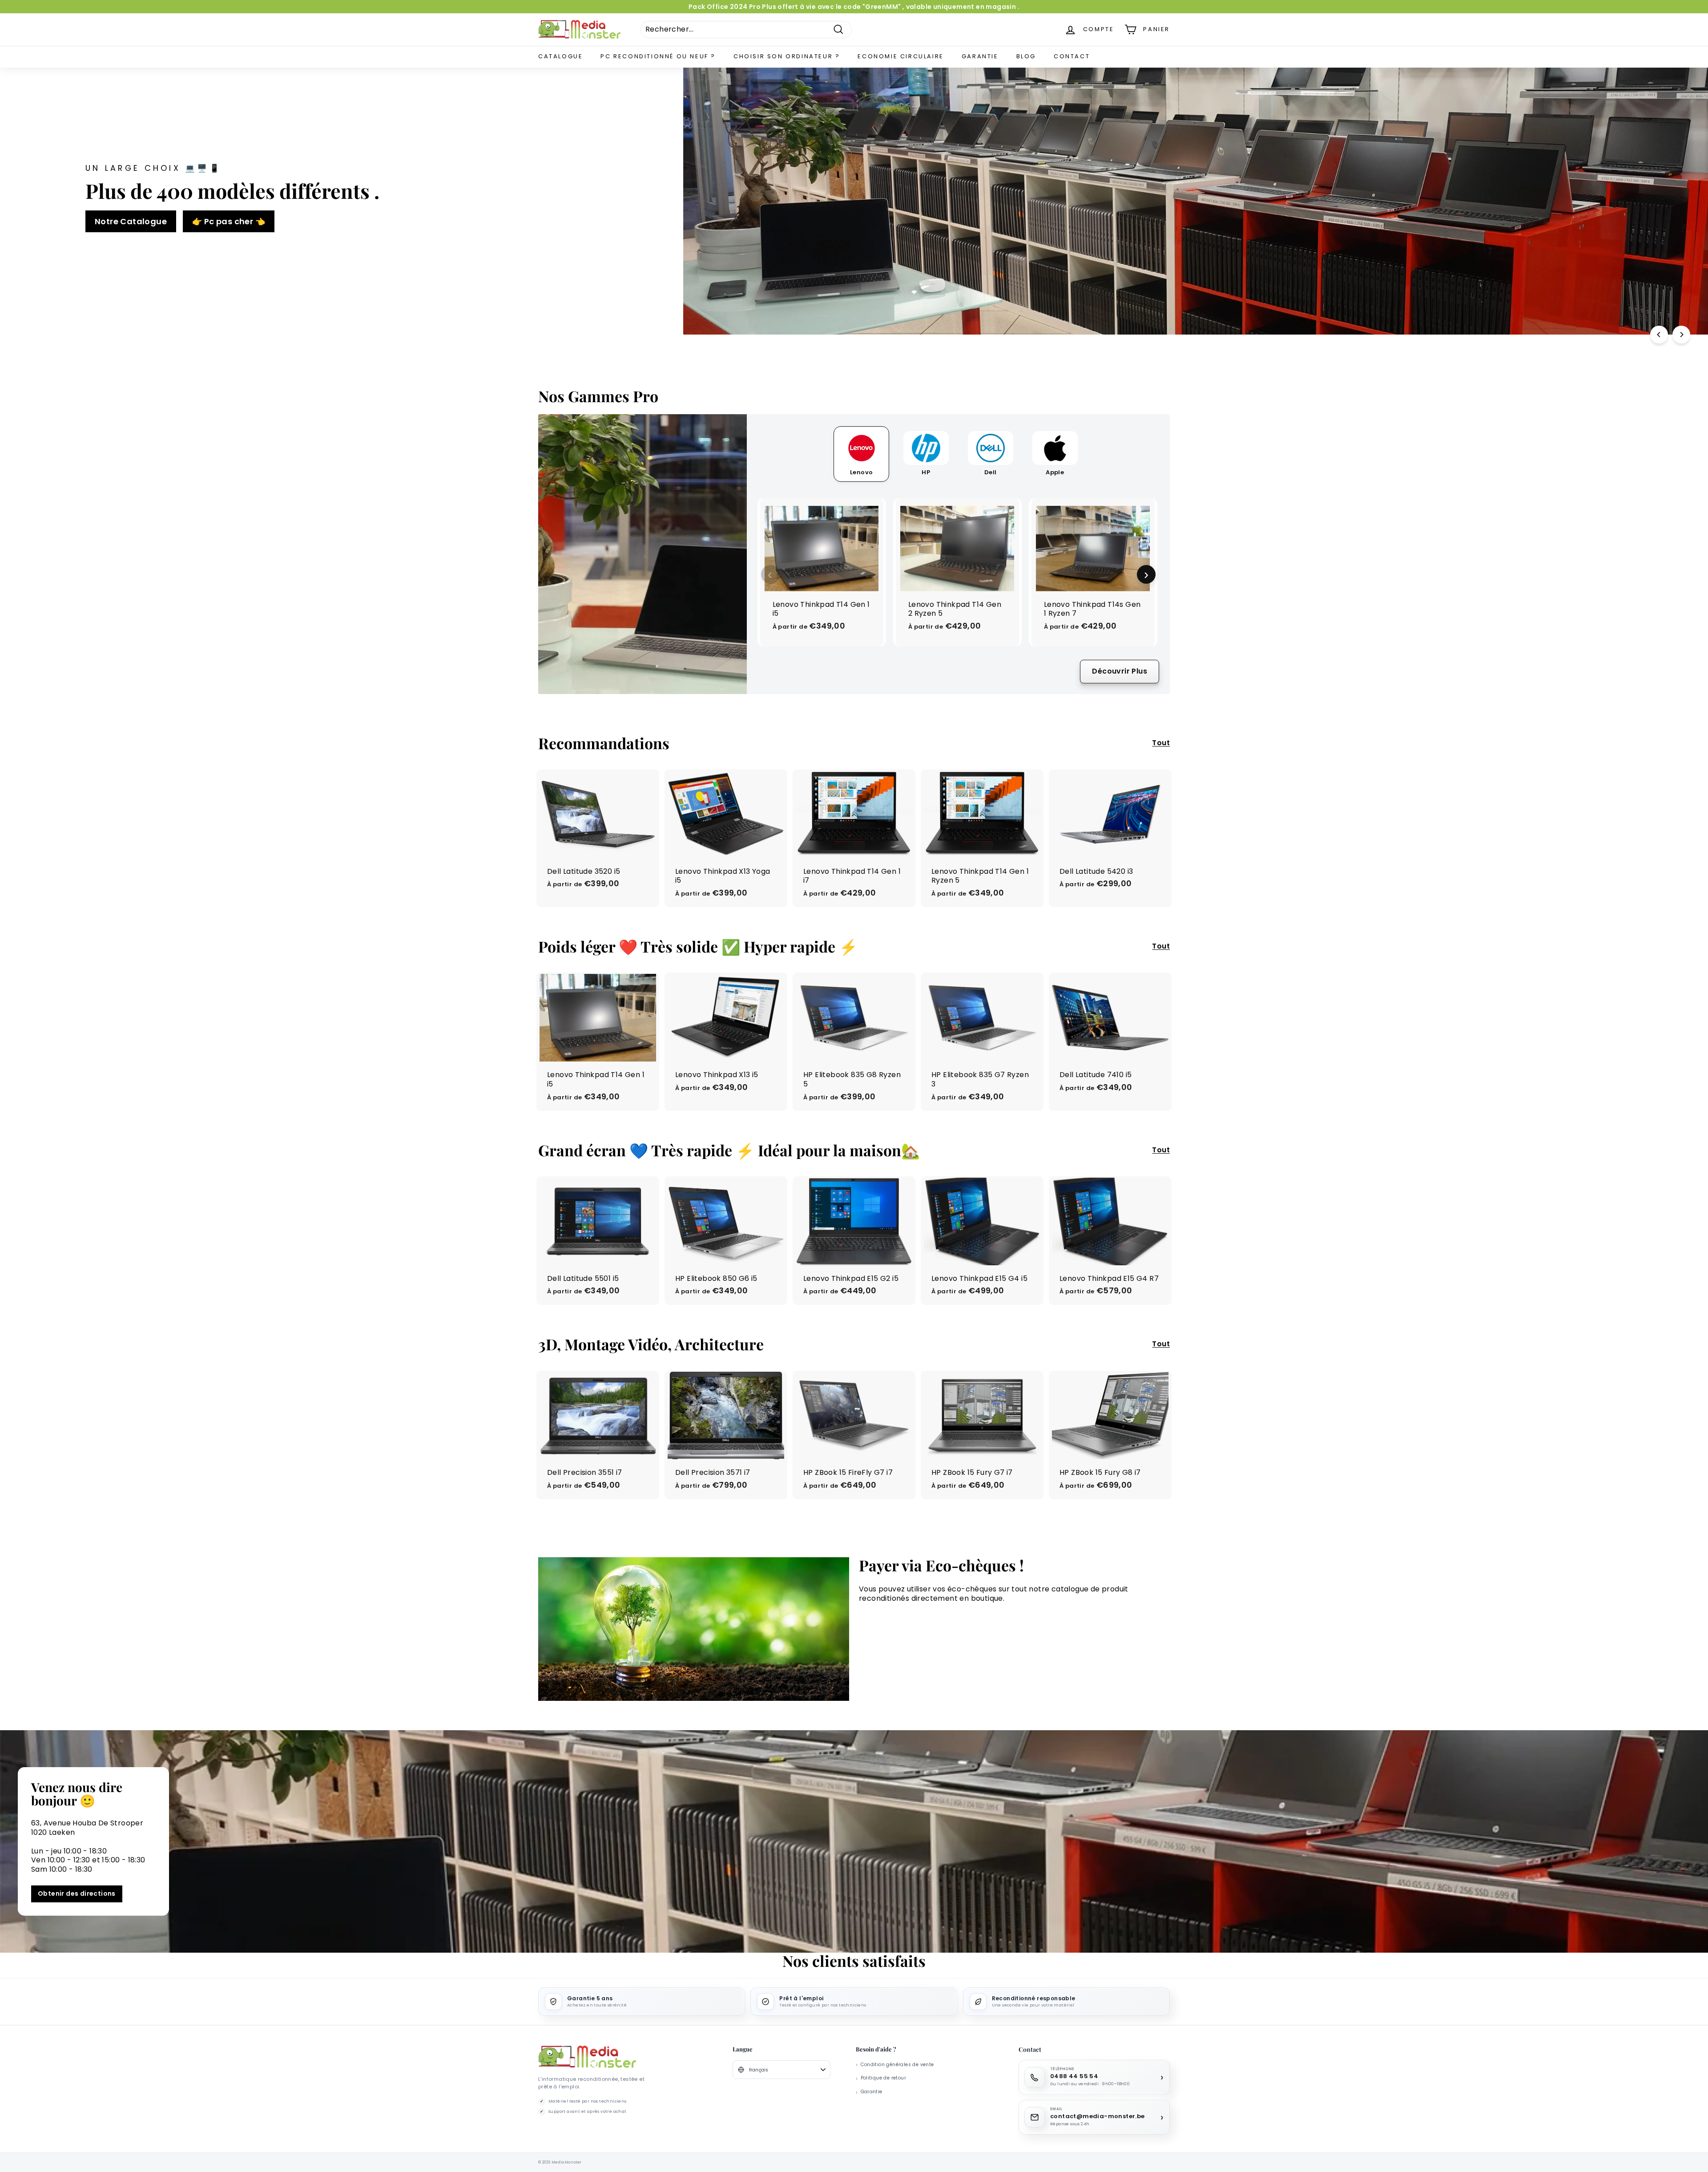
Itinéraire (854, 1159)
